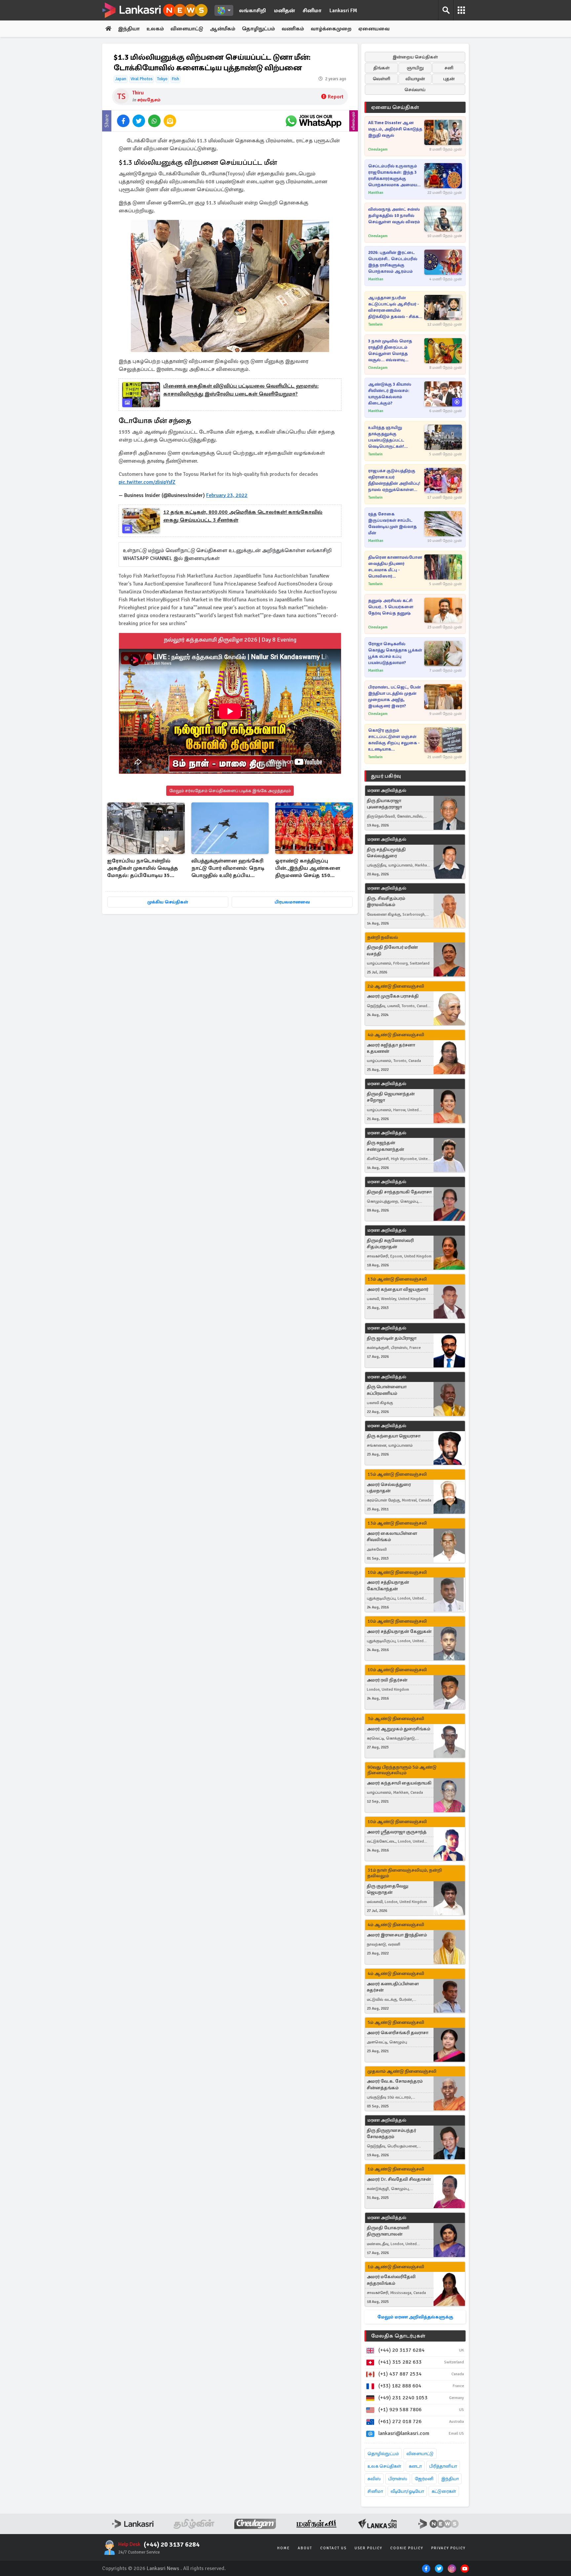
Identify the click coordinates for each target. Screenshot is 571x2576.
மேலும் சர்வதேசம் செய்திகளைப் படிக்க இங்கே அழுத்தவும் (230, 791)
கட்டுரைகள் (444, 2491)
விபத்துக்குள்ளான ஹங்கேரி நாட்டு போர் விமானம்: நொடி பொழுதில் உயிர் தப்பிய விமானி (228, 869)
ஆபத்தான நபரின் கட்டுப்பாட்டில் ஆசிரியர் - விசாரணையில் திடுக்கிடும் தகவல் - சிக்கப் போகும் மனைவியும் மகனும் (395, 308)
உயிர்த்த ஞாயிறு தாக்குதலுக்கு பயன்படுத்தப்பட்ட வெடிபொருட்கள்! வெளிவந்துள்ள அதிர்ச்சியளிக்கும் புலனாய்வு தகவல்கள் (390, 437)
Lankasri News (163, 2568)
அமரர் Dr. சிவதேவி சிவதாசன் (399, 2179)
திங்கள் (381, 68)
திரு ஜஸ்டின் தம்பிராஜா (392, 1338)
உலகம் (155, 29)
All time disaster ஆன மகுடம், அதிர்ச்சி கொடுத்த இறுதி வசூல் (395, 129)
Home (284, 2548)
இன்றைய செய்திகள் (415, 57)
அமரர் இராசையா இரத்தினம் (397, 1935)
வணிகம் (293, 29)
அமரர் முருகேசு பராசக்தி (393, 996)
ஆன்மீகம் (223, 29)
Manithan (376, 193)
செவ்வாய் (415, 90)
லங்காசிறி (252, 11)
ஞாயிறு (415, 68)
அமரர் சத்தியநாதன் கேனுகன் (399, 1631)
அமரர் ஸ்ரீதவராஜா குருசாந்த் (397, 1832)
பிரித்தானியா (443, 2466)
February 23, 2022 (227, 495)
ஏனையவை (374, 29)
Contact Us (333, 2548)
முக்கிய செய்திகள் (168, 902)
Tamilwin (375, 324)
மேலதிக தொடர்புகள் (398, 2336)
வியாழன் (415, 79)
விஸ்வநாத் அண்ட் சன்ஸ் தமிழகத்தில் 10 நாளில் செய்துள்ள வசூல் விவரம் (394, 216)
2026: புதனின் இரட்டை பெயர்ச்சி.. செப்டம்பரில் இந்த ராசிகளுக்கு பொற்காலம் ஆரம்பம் (393, 262)
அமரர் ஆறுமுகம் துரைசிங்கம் (399, 1729)
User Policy (368, 2548)
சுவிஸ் (374, 2479)
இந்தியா (129, 29)
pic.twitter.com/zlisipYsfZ (147, 482)
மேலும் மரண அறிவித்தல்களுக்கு (415, 2317)
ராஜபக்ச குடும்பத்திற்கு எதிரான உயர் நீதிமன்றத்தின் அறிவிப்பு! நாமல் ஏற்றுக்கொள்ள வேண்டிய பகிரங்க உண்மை (394, 481)
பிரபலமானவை (292, 902)
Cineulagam (378, 149)
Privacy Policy (448, 2548)
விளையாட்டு (187, 29)
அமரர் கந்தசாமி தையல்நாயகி (399, 1783)
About (305, 2548)
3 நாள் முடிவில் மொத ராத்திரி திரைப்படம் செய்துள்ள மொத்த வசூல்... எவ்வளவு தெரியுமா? (390, 351)
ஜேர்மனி (424, 2479)
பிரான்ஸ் (398, 2479)
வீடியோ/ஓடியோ (407, 2491)
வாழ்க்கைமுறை (331, 29)
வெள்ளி (381, 79)
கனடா (415, 2466)
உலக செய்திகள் (384, 2466)
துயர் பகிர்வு (386, 776)
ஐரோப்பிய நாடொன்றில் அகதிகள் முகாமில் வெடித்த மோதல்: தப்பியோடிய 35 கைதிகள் (143, 869)
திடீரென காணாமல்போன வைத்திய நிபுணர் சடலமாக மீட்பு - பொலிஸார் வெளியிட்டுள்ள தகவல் (395, 567)
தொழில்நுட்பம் (383, 2454)
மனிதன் (284, 11)
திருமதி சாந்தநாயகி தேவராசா (399, 1192)
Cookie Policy (407, 2548)
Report (336, 97)
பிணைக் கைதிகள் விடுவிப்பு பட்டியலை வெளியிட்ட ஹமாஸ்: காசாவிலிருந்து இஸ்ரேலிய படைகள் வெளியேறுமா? (241, 390)
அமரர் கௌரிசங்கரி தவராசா (398, 2033)
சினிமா (312, 11)
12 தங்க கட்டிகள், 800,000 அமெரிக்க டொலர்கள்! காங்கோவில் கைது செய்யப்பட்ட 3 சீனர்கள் (243, 516)
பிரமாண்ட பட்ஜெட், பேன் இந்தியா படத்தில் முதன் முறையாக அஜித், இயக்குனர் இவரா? (394, 697)
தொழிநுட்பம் (258, 29)
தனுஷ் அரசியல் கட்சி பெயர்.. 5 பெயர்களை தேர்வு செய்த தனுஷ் (391, 607)
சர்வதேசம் (149, 100)
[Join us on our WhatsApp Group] (313, 121)
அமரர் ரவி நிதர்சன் (387, 1680)
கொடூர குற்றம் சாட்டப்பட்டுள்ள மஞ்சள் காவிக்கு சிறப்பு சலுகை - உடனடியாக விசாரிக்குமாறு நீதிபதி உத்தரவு (394, 740)
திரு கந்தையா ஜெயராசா (394, 1436)
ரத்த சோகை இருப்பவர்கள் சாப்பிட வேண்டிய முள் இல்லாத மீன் (392, 524)
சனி (449, 68)
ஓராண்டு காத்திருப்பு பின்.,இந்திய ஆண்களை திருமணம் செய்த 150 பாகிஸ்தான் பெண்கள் (308, 869)
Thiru (138, 93)
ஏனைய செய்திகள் (395, 107)
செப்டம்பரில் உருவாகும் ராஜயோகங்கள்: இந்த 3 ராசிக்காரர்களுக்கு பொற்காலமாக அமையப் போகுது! (394, 176)
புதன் (449, 79)
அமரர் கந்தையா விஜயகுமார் (398, 1289)
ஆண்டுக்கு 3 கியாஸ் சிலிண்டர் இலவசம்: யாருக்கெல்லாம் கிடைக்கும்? (390, 394)
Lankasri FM (343, 11)
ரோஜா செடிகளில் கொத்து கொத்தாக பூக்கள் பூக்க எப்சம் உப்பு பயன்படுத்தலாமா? (395, 653)
